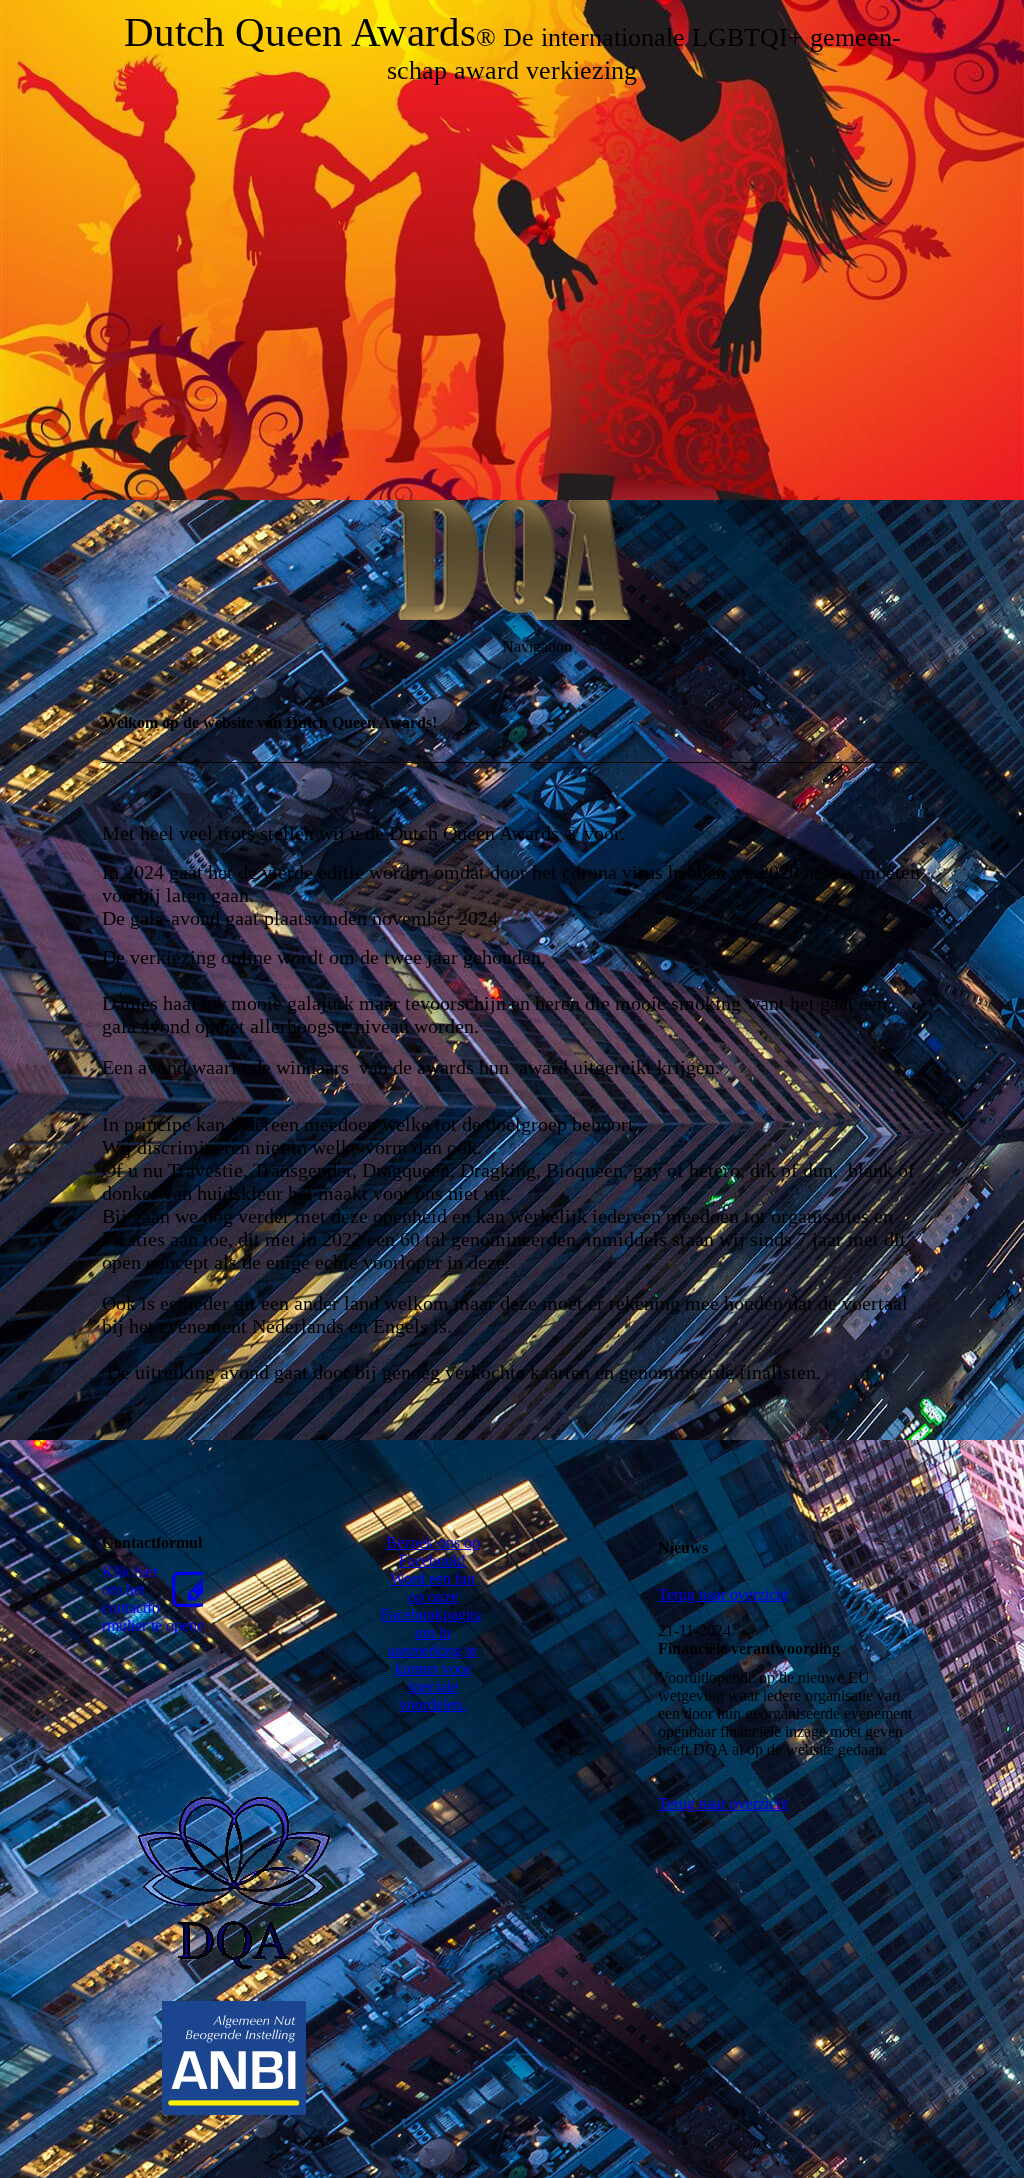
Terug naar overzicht (723, 1594)
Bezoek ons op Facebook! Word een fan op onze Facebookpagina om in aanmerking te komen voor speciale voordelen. (433, 1623)
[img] (512, 250)
